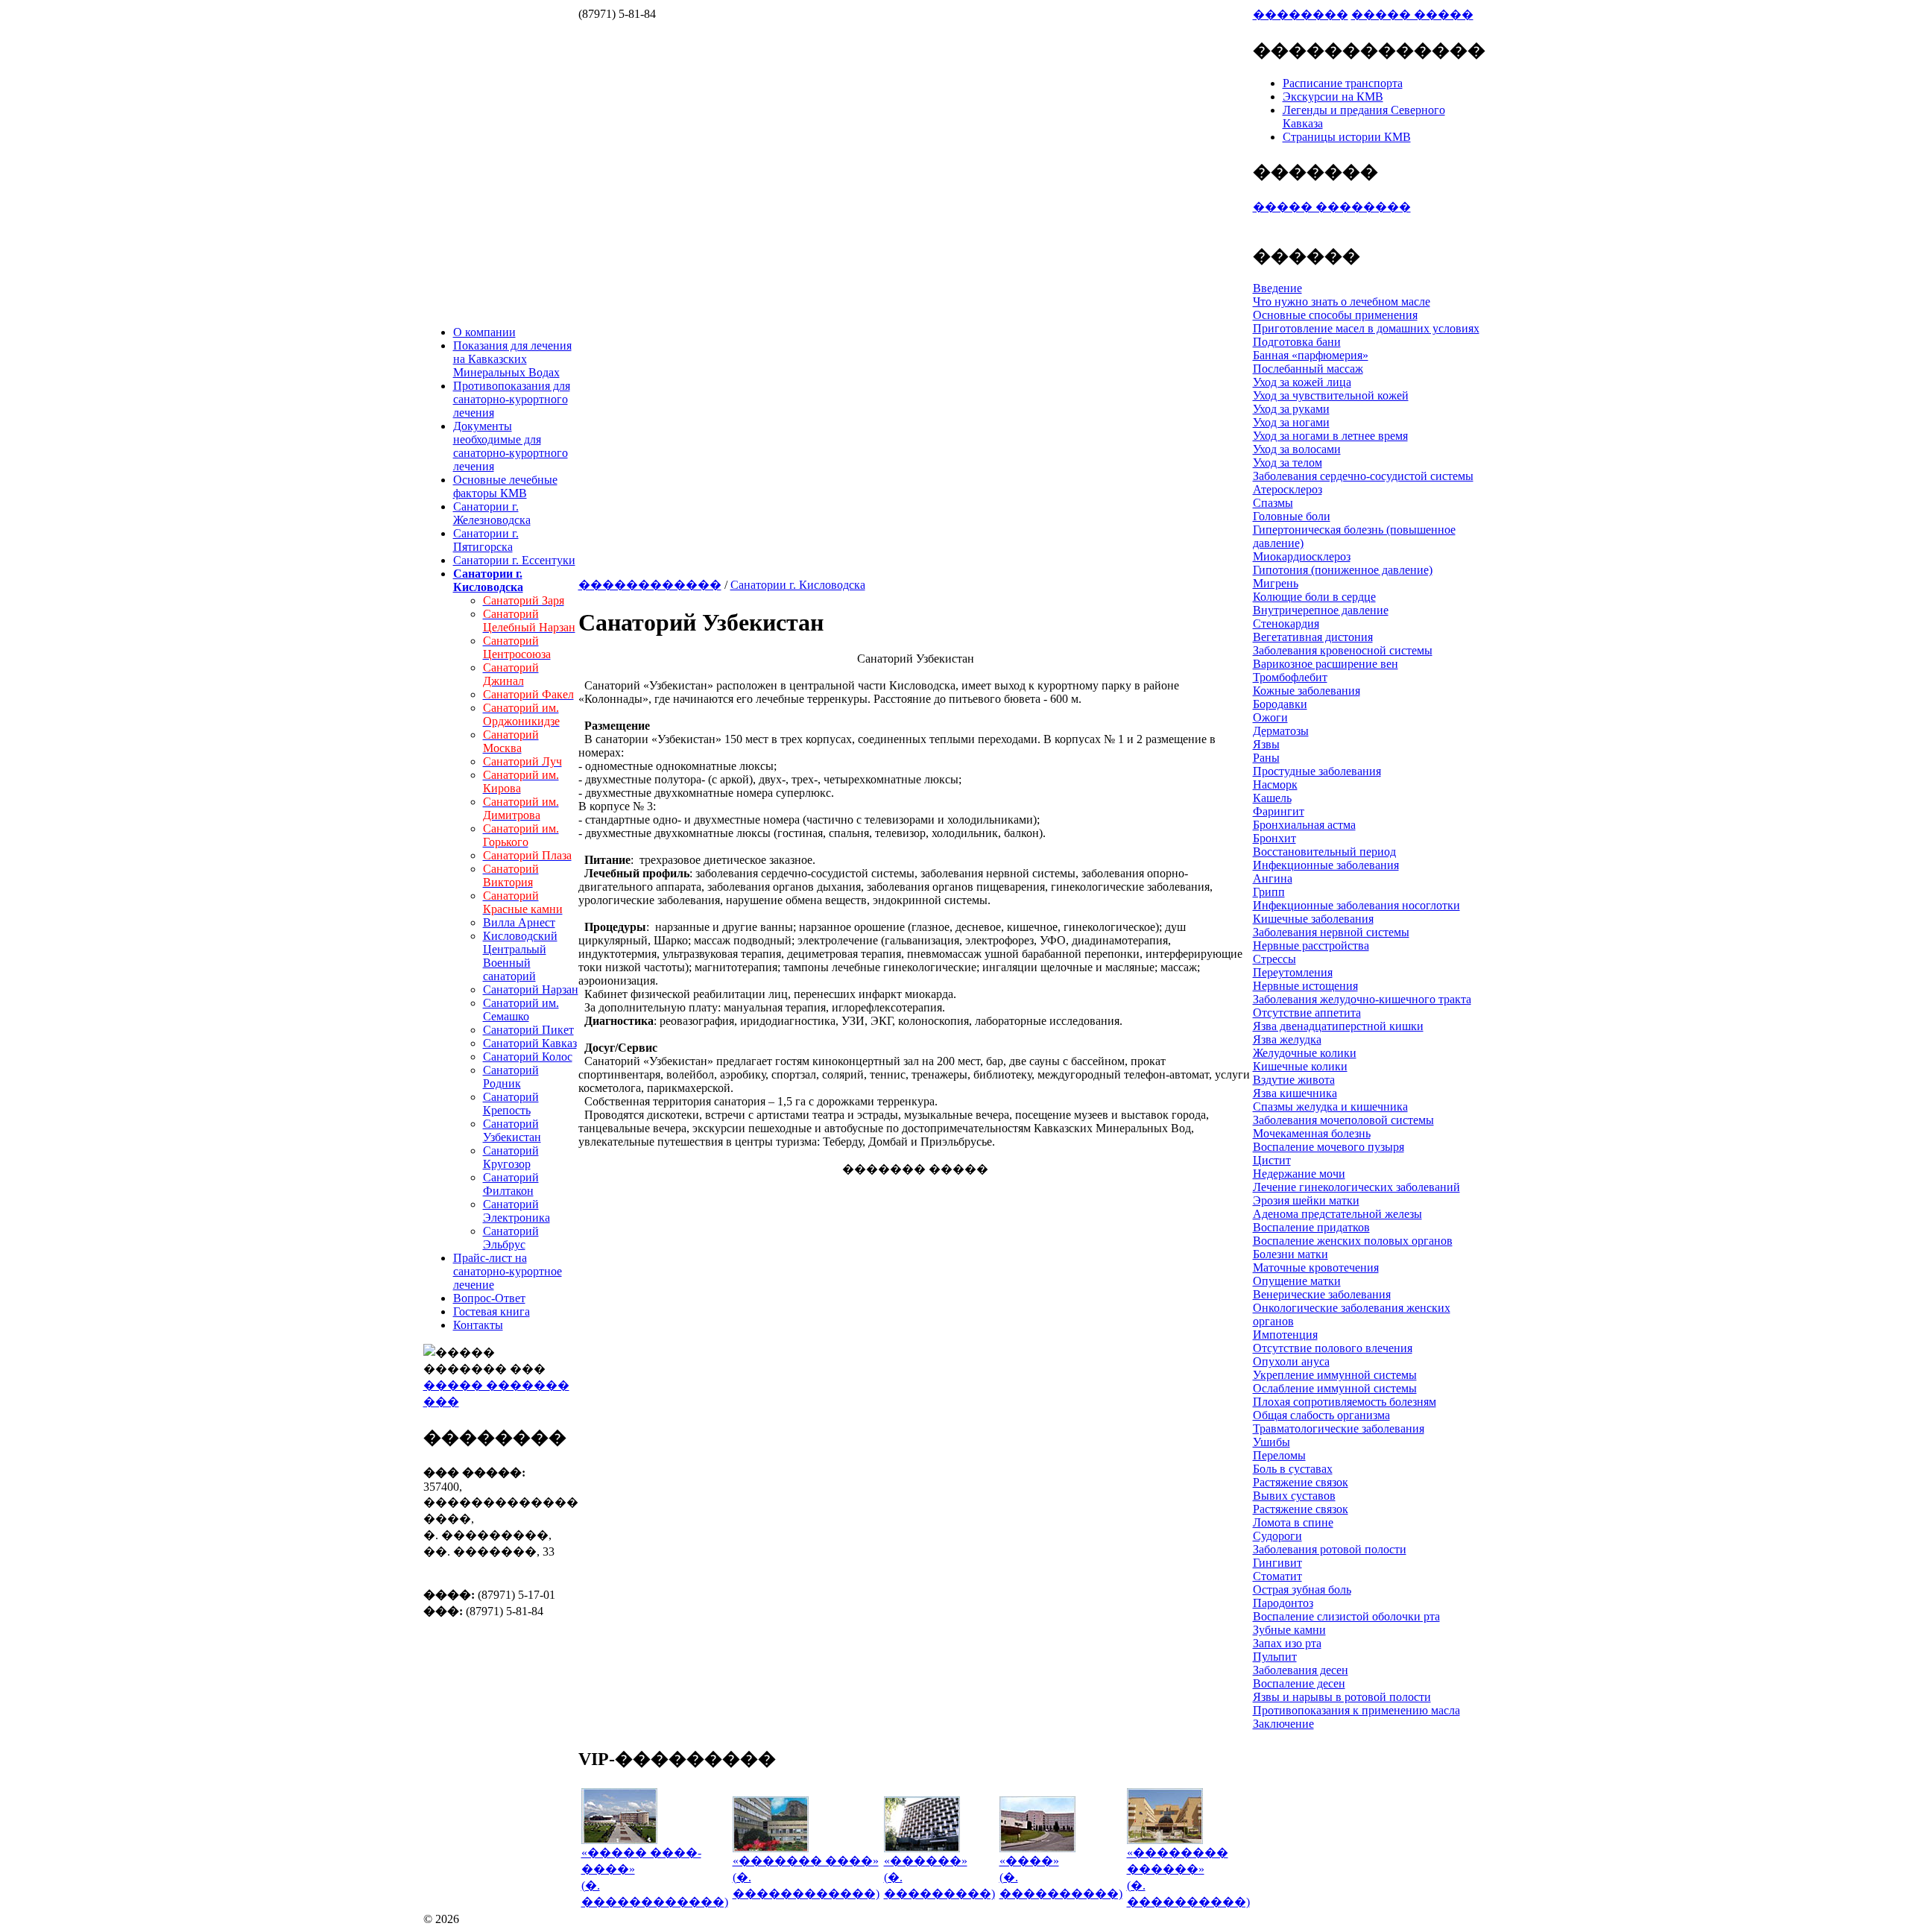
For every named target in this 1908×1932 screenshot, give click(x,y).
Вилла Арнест (519, 922)
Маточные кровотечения (1316, 1268)
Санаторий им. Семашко (521, 1010)
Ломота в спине (1293, 1522)
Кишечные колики (1300, 1066)
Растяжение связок (1301, 1482)
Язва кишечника (1295, 1093)
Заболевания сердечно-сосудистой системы (1363, 476)
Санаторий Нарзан (531, 989)
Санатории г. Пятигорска (486, 540)
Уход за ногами (1291, 422)
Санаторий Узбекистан (512, 1130)
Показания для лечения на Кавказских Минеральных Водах (512, 359)
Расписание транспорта (1343, 83)
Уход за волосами (1297, 449)
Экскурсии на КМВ (1333, 97)
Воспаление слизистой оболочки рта (1346, 1616)
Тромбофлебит (1290, 677)
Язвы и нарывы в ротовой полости (1342, 1697)
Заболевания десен (1301, 1670)
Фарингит (1279, 811)
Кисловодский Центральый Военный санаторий (520, 956)
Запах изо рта (1287, 1643)
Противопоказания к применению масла (1356, 1710)
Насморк (1275, 785)
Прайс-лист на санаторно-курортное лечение (508, 1271)
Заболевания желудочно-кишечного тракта (1362, 999)
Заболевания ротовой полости (1330, 1549)
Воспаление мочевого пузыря (1329, 1147)
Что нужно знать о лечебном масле (1342, 302)
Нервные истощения (1305, 986)
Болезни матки (1291, 1254)
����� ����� (1412, 15)
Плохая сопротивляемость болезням (1345, 1402)
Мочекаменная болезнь (1312, 1133)
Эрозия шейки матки (1306, 1200)
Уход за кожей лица (1302, 382)
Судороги (1277, 1536)
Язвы (1266, 744)
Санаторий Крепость (511, 1104)
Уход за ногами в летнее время (1330, 436)
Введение (1277, 288)
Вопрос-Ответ (489, 1298)
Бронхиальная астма (1304, 825)
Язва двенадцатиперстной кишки (1338, 1026)
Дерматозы (1281, 731)
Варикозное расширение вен (1326, 664)
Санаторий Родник (511, 1077)
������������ (650, 585)
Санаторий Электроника (517, 1211)
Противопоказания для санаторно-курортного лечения (512, 399)
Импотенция (1285, 1335)
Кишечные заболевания (1313, 919)
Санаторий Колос (528, 1057)
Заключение (1283, 1724)
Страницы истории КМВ (1347, 137)
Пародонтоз (1283, 1603)
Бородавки (1280, 704)
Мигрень (1276, 583)
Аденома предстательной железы (1337, 1214)
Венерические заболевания (1322, 1294)
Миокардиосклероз (1302, 556)
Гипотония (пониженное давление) (1343, 570)
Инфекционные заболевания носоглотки (1356, 905)
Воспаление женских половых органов (1353, 1241)
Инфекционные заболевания (1326, 865)
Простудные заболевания (1317, 771)
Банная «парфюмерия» (1311, 355)
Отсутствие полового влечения (1333, 1348)
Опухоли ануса (1291, 1361)
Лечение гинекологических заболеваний (1356, 1187)
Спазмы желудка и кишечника (1330, 1107)
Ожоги (1270, 717)
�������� (1301, 15)
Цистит (1272, 1160)
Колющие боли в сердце (1314, 597)
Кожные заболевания (1307, 691)
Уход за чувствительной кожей (1331, 395)
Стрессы (1274, 959)
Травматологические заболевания (1339, 1429)
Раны (1266, 758)
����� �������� (1332, 207)
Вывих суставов (1294, 1496)
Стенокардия (1286, 624)
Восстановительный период (1324, 852)
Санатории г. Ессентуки (514, 560)
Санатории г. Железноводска (492, 513)
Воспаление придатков (1311, 1227)
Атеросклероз (1288, 489)
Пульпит (1275, 1657)
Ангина (1273, 878)
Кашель (1272, 798)
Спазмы (1273, 503)
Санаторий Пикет (528, 1030)
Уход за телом (1288, 463)
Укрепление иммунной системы (1335, 1375)
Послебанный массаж (1308, 369)
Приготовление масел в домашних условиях (1366, 328)
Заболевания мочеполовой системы (1343, 1120)
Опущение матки (1297, 1281)
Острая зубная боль (1302, 1590)
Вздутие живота (1294, 1080)
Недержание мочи (1299, 1174)
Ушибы (1272, 1442)
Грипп (1269, 892)
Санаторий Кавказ (530, 1043)
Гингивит (1277, 1563)
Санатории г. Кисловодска (798, 585)
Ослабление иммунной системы (1335, 1388)
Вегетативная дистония (1313, 637)
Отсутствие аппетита (1307, 1013)
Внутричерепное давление (1321, 610)
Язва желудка (1287, 1039)
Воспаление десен (1299, 1683)
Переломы (1279, 1455)
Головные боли (1292, 516)
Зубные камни (1289, 1630)
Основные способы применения (1335, 315)
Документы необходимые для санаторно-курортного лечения (511, 446)
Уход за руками (1291, 409)
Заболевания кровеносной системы (1343, 650)
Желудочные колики (1305, 1053)
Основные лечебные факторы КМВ (505, 486)
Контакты (478, 1325)
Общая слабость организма (1321, 1415)
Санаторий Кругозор (511, 1157)
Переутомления (1293, 972)
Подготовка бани (1297, 342)
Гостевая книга (492, 1311)
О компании (484, 332)
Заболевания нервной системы (1331, 932)
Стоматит (1277, 1576)
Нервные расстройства (1311, 946)
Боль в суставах (1293, 1469)
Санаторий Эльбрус (511, 1238)
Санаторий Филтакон (511, 1184)
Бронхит (1274, 838)
